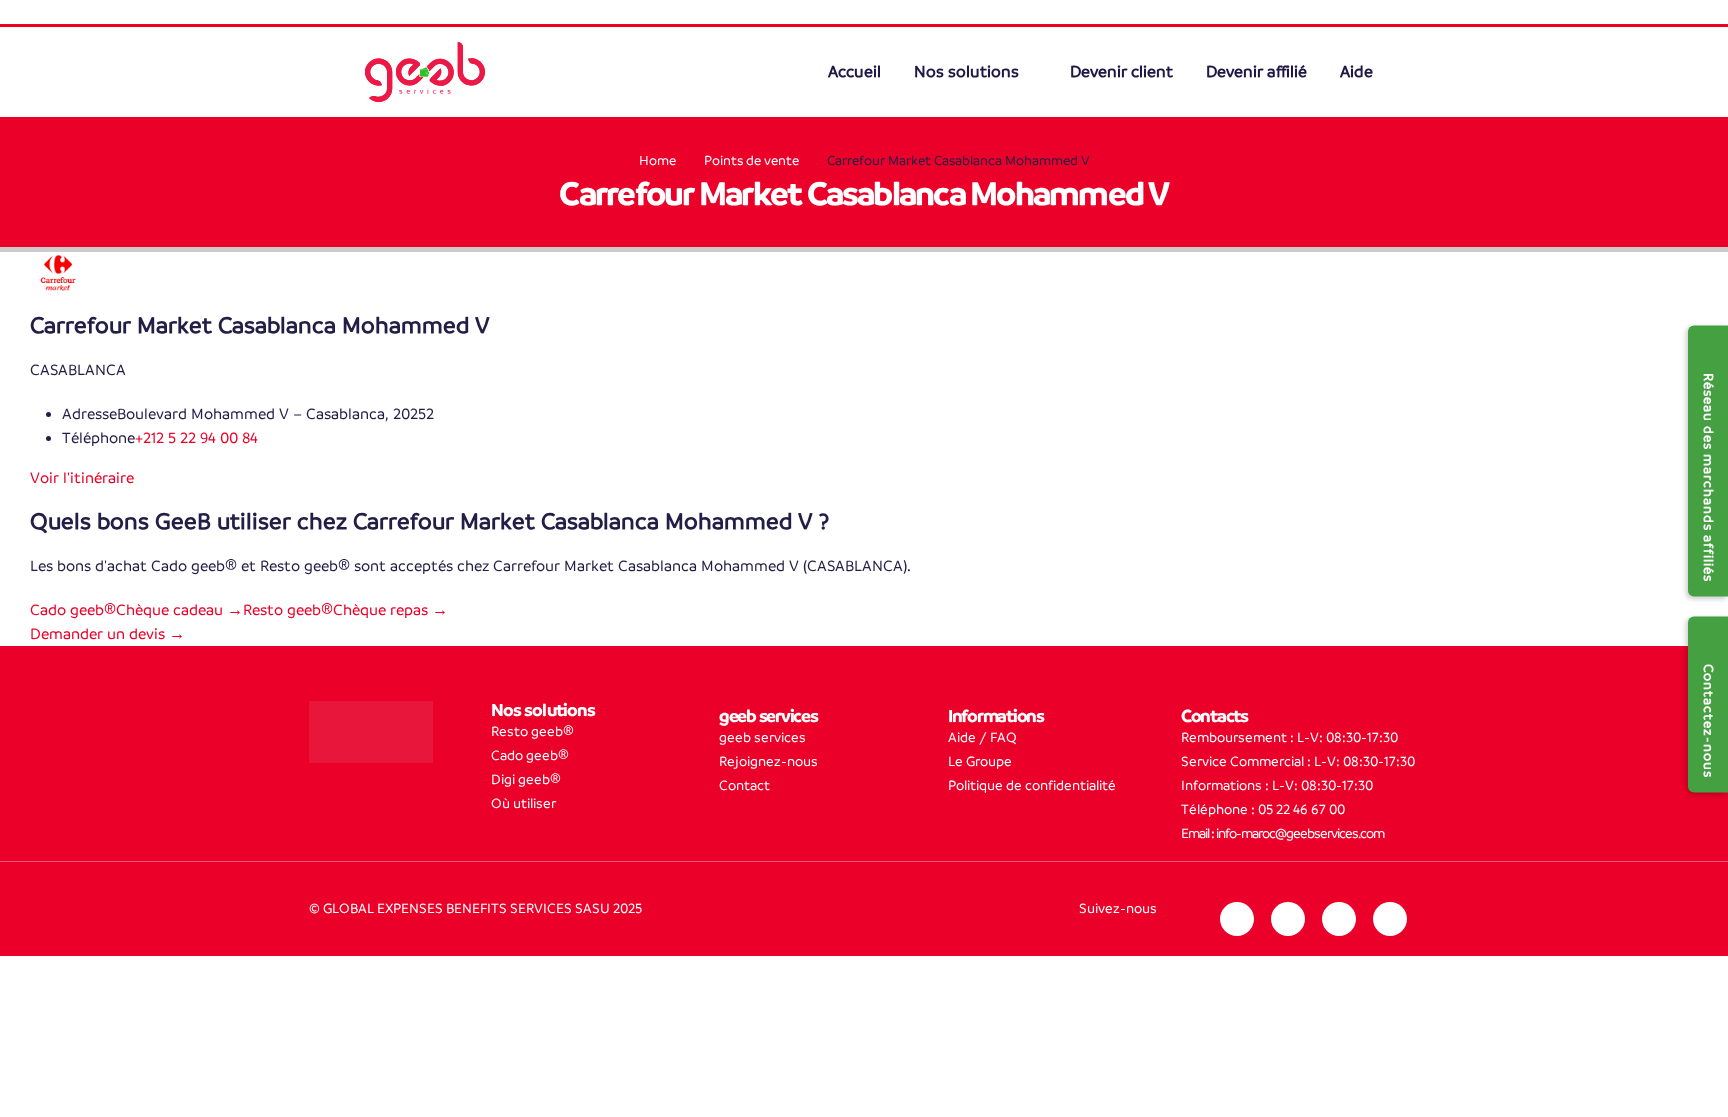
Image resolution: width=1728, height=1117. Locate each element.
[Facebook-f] (1339, 919)
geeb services (762, 737)
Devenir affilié (1256, 72)
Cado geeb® (530, 755)
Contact (744, 785)
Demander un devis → (107, 633)
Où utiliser (523, 803)
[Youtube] (1390, 919)
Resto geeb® (532, 731)
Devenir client (1121, 72)
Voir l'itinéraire (82, 477)
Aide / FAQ (982, 737)
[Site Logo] (425, 72)
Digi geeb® (526, 779)
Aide (1356, 72)
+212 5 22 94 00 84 (196, 437)
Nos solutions (968, 72)
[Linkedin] (1237, 919)
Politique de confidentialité (1032, 785)
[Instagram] (1288, 919)
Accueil (856, 72)
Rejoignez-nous (768, 761)
